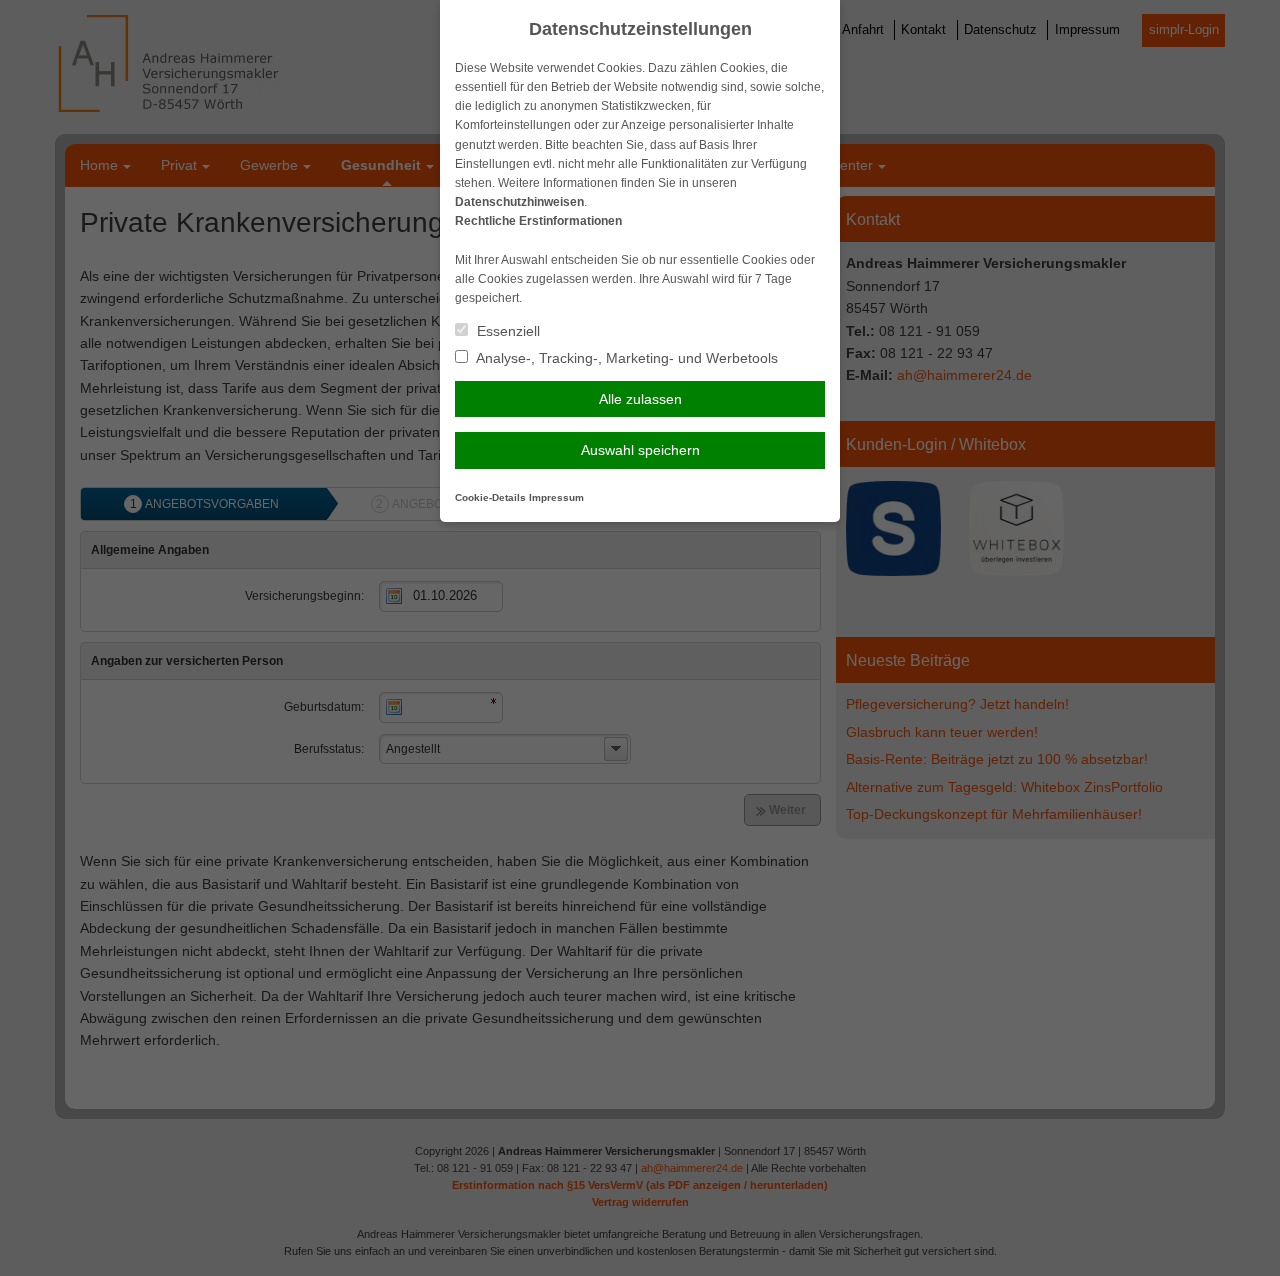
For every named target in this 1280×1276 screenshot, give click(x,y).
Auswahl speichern (640, 450)
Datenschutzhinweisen (519, 202)
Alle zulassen (640, 399)
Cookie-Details (490, 497)
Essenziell (506, 331)
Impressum (556, 497)
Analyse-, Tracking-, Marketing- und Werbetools (625, 358)
